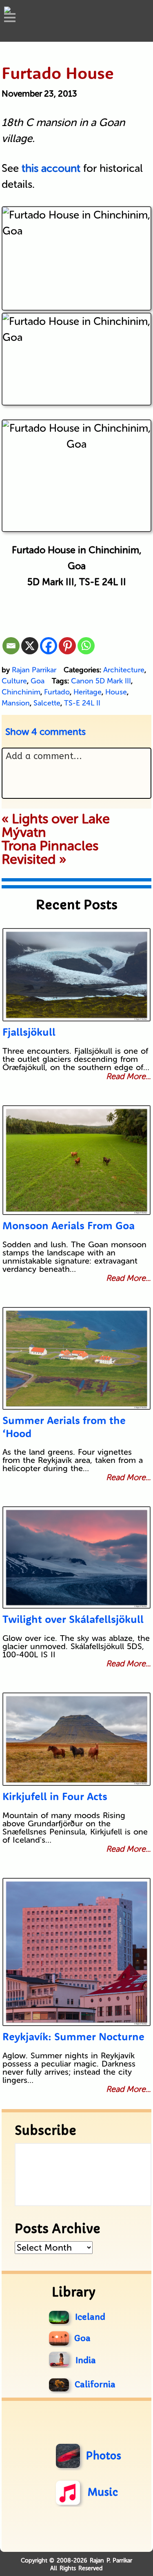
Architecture (124, 670)
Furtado (57, 692)
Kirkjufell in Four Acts (55, 1796)
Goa (38, 681)
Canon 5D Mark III (101, 681)
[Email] (11, 646)
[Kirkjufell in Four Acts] (76, 1739)
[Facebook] (49, 646)
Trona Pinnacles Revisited (50, 853)
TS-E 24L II (82, 703)
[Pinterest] (67, 646)
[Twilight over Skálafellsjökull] (76, 1557)
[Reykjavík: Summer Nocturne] (76, 1952)
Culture (14, 681)
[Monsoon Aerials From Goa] (76, 1160)
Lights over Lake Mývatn (56, 826)
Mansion (16, 703)
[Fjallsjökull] (76, 975)
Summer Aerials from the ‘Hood (64, 1427)
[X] (30, 646)
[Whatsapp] (86, 646)
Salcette (47, 703)
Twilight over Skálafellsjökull (73, 1619)
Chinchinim (21, 692)
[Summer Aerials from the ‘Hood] (76, 1358)
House (116, 692)
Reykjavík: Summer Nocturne (73, 2036)
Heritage (88, 692)
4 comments (45, 732)
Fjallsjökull (29, 1032)
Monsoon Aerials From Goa (69, 1225)
